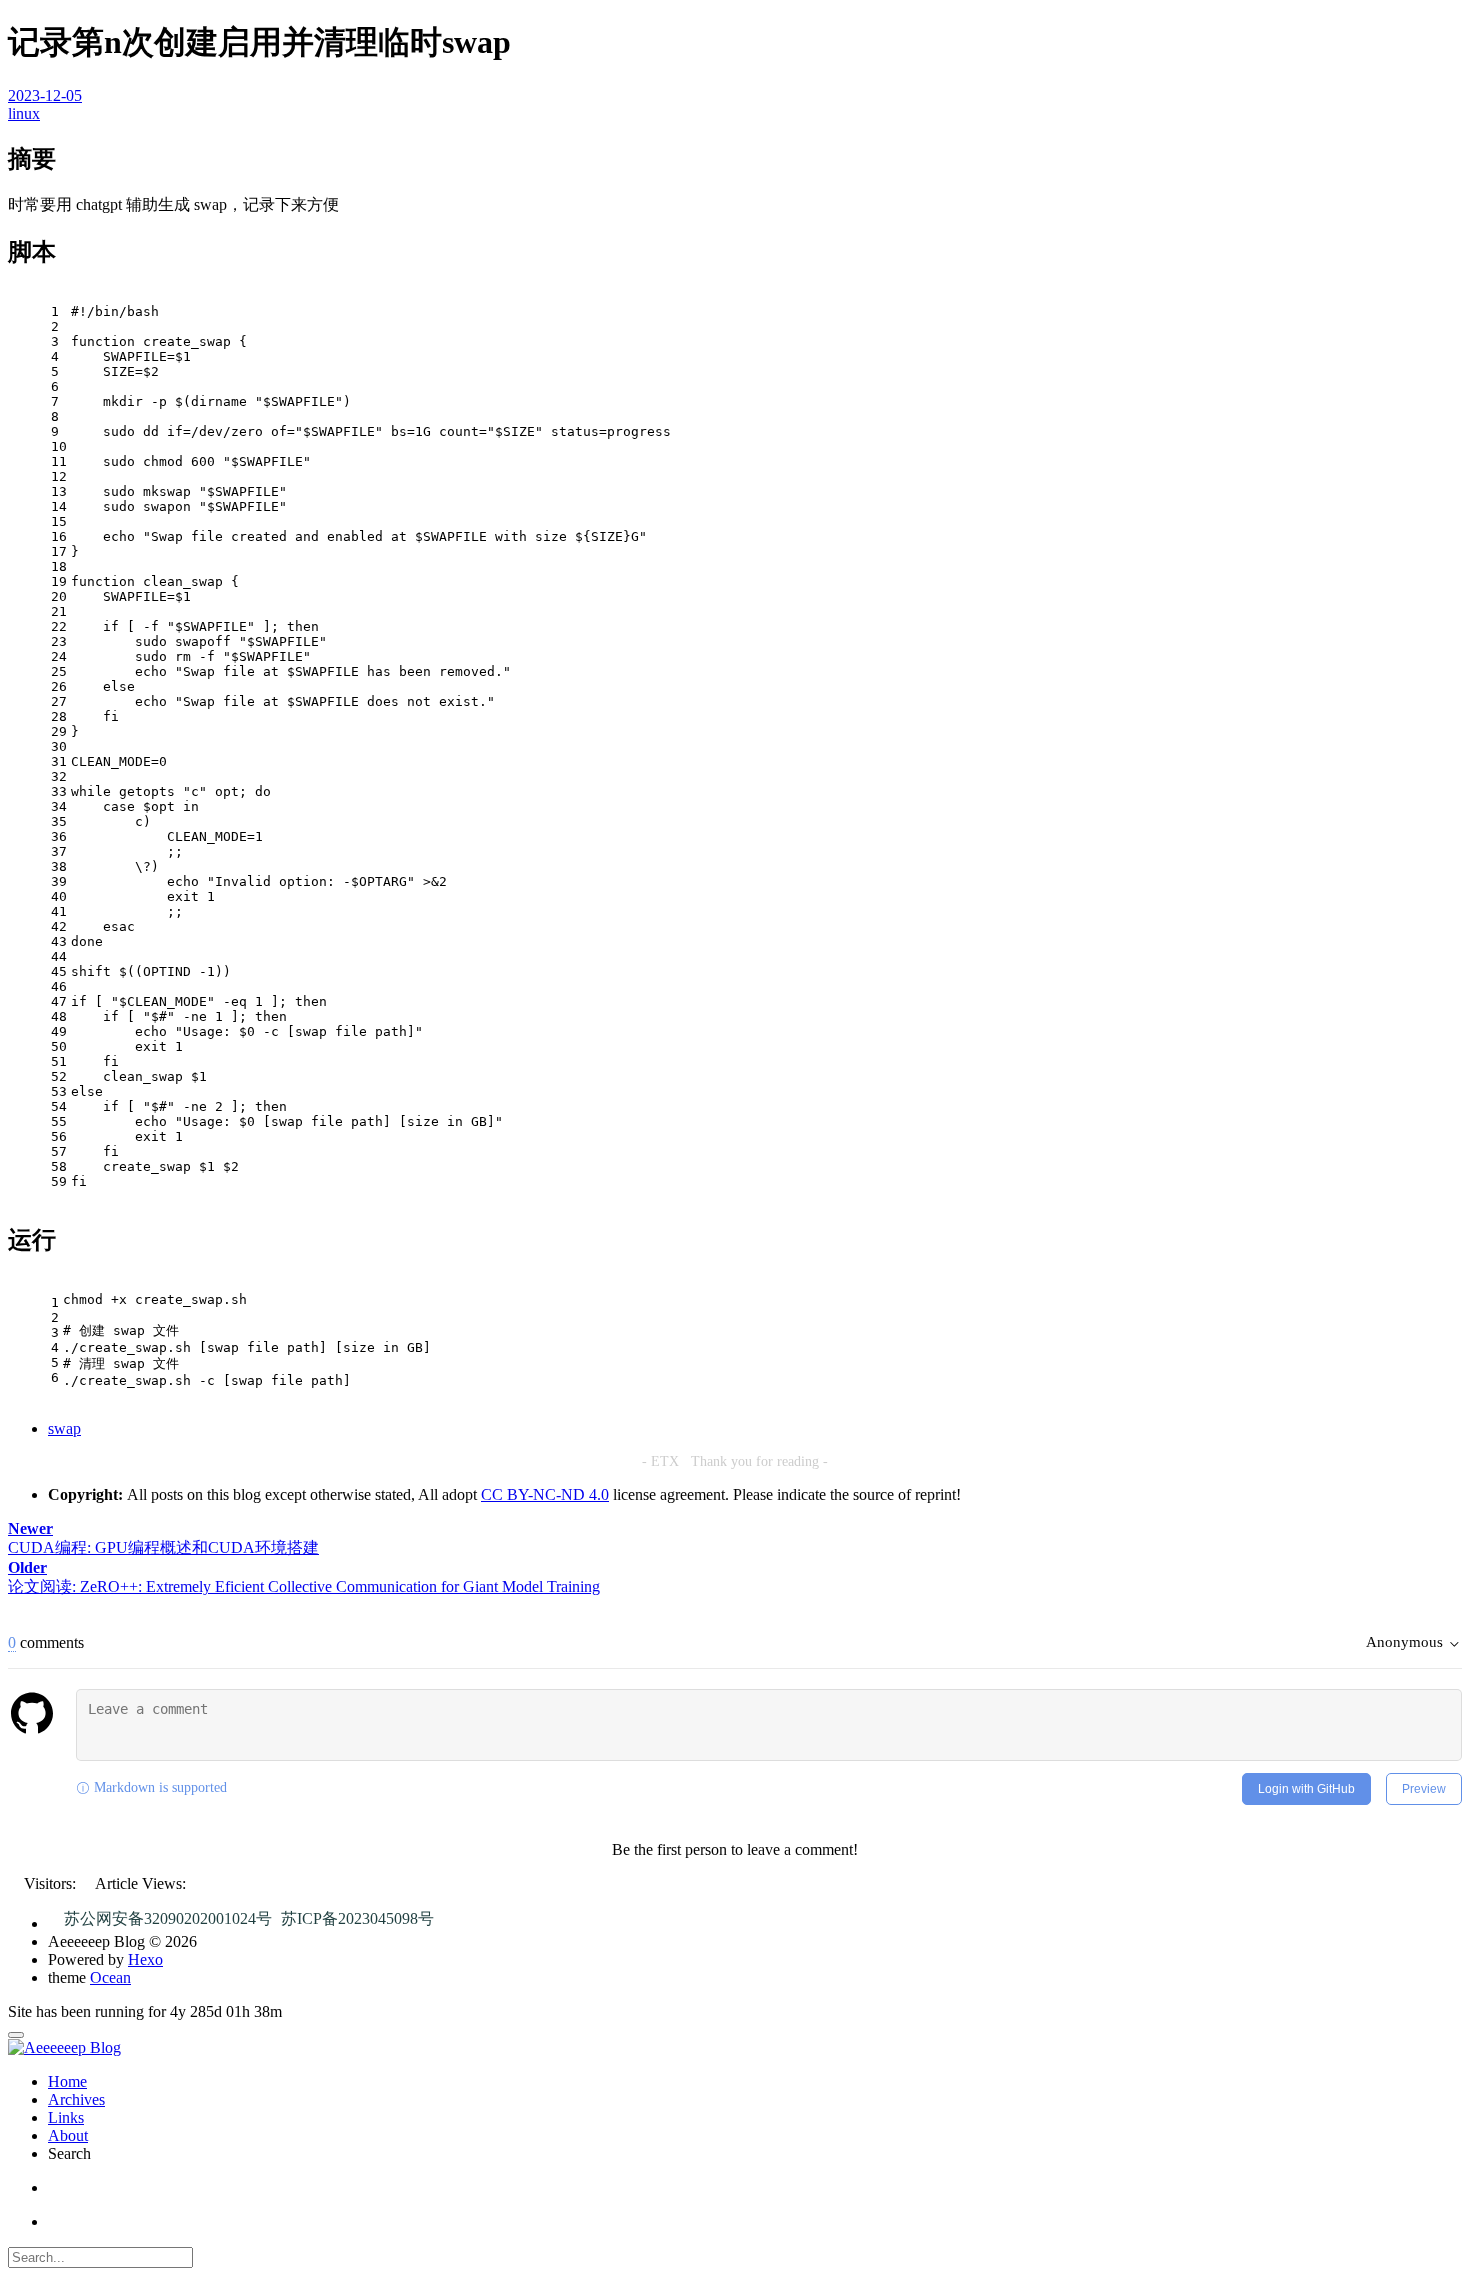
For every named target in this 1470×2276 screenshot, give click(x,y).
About (68, 2135)
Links (66, 2117)
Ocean (110, 1977)
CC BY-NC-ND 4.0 (545, 1494)
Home (67, 2081)
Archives (76, 2099)
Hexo (145, 1959)
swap (64, 1428)
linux (24, 113)
